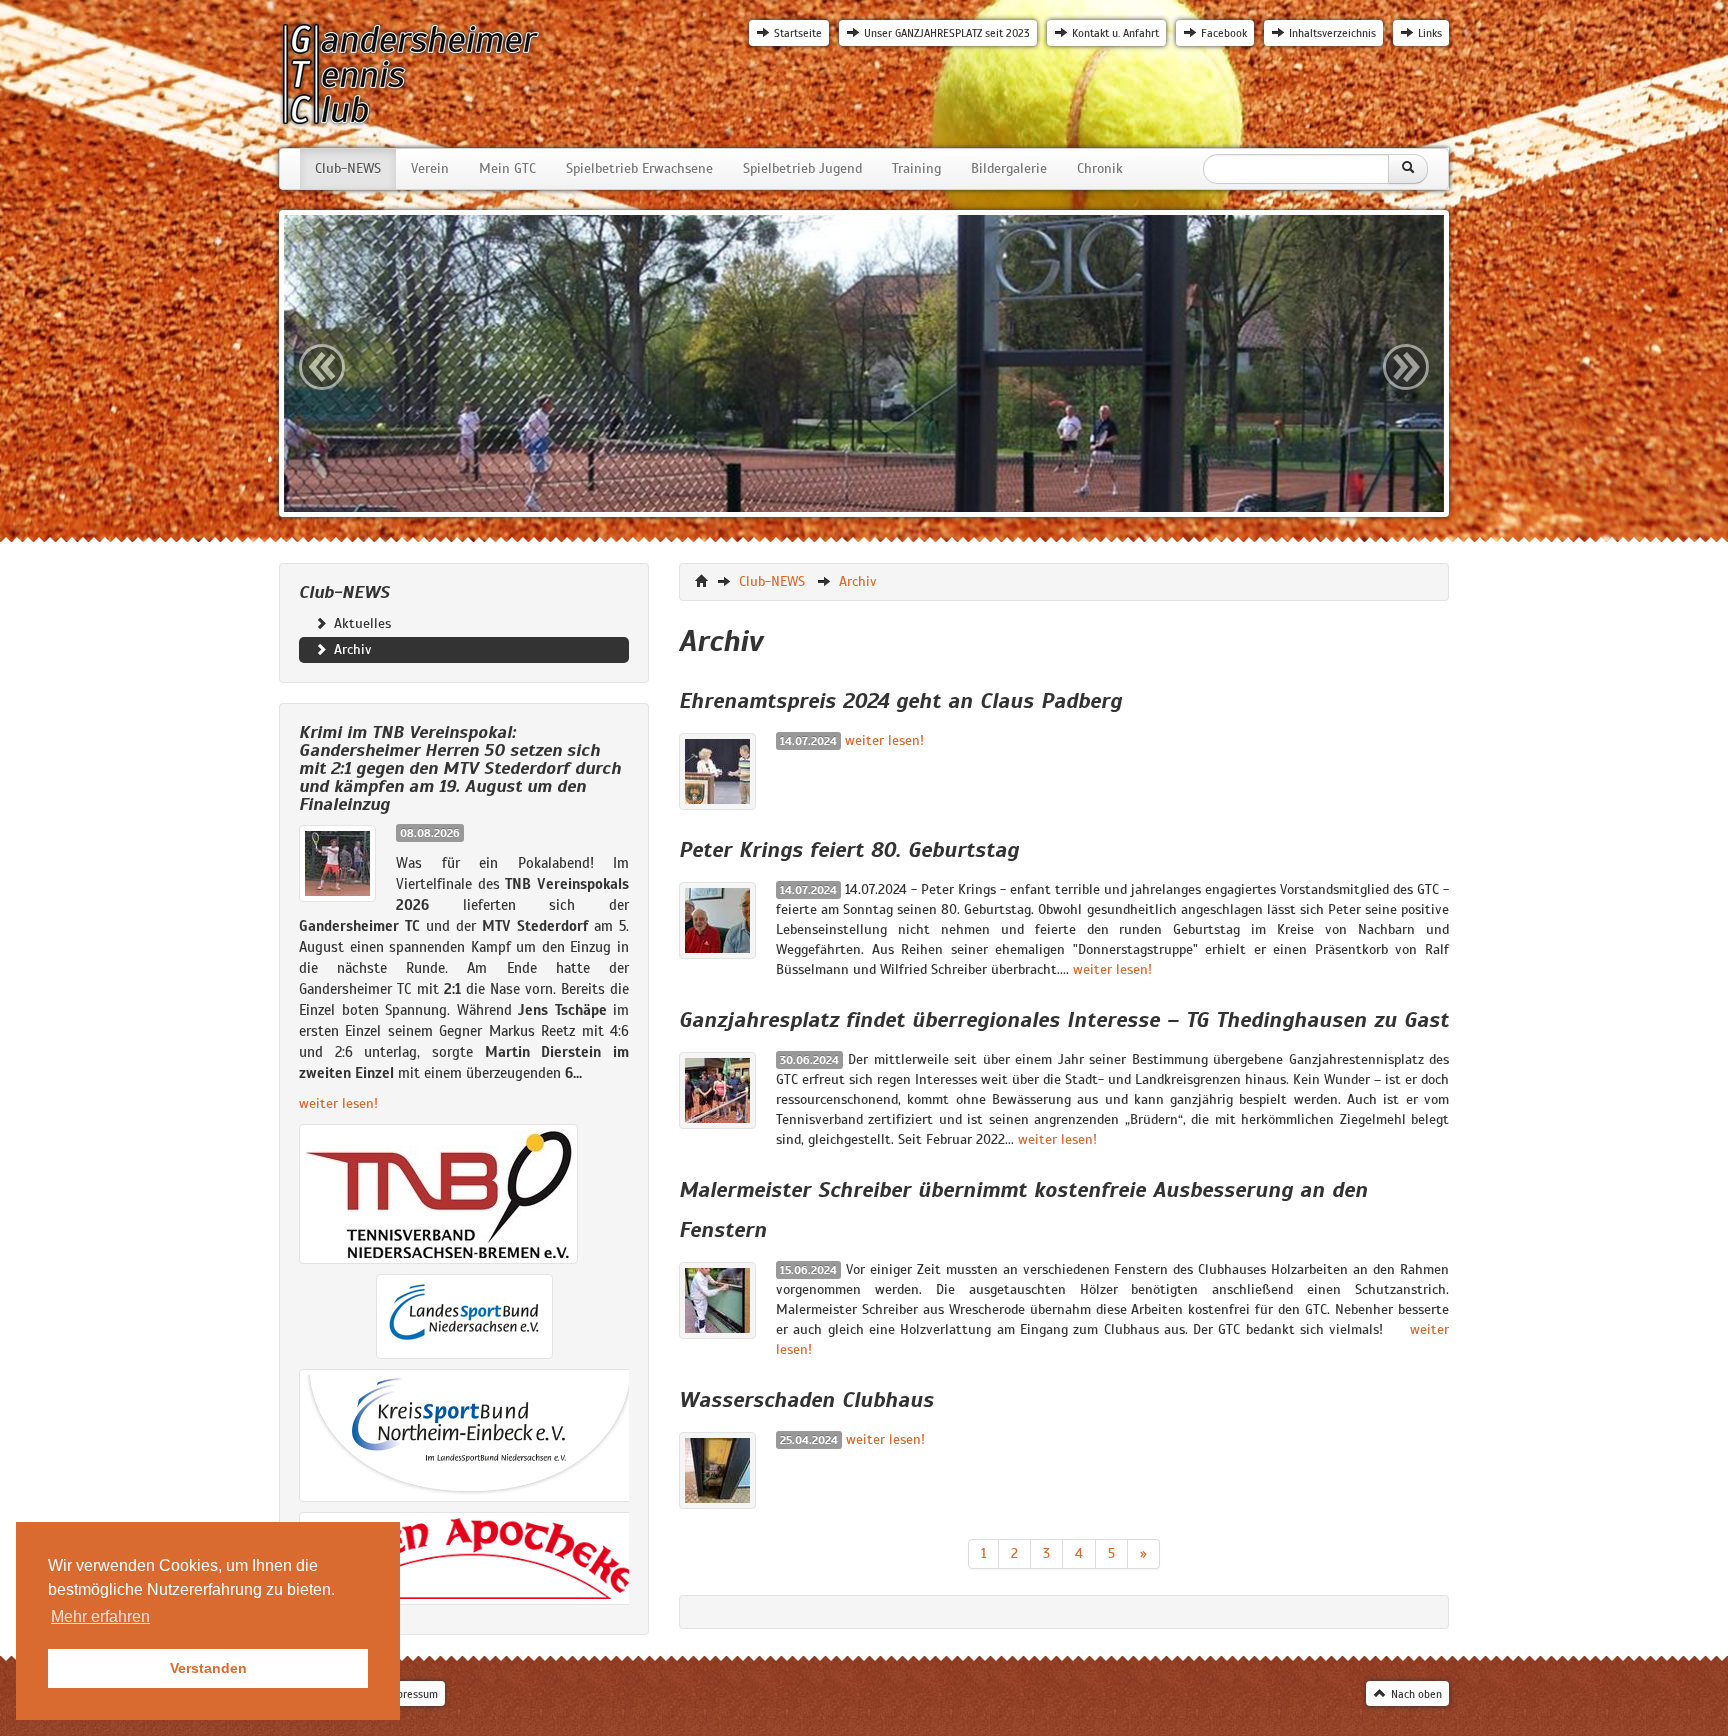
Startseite (798, 33)
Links (1430, 33)
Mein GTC (507, 168)
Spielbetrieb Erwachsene (639, 168)
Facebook (1224, 33)
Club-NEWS (348, 168)
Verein (430, 168)
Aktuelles (360, 623)
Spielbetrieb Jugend (802, 168)
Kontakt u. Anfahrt (1115, 33)
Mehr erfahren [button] (100, 1616)
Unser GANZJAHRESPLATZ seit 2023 (947, 33)
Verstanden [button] (208, 1668)
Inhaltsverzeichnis (1332, 33)
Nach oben (1416, 1694)
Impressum (411, 1694)
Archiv (351, 649)
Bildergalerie (1009, 168)
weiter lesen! (338, 1103)
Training (916, 168)
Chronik (1100, 168)
